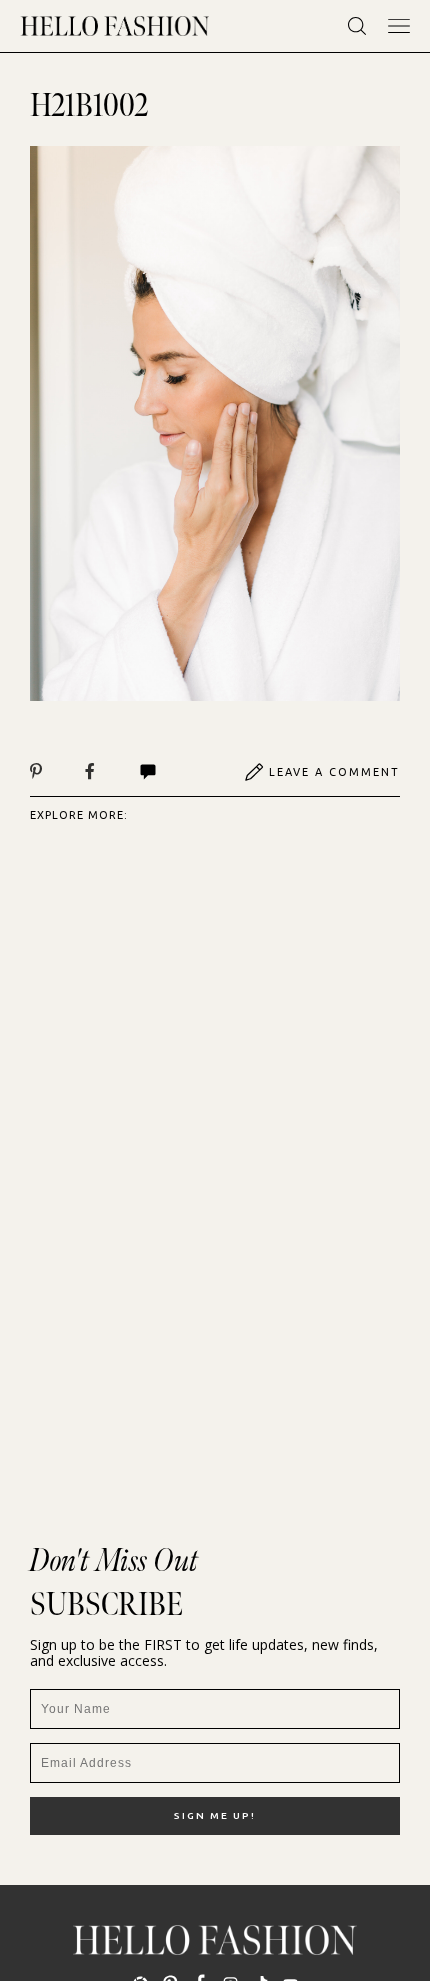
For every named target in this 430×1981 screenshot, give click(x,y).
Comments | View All (169, 772)
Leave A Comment (334, 772)
